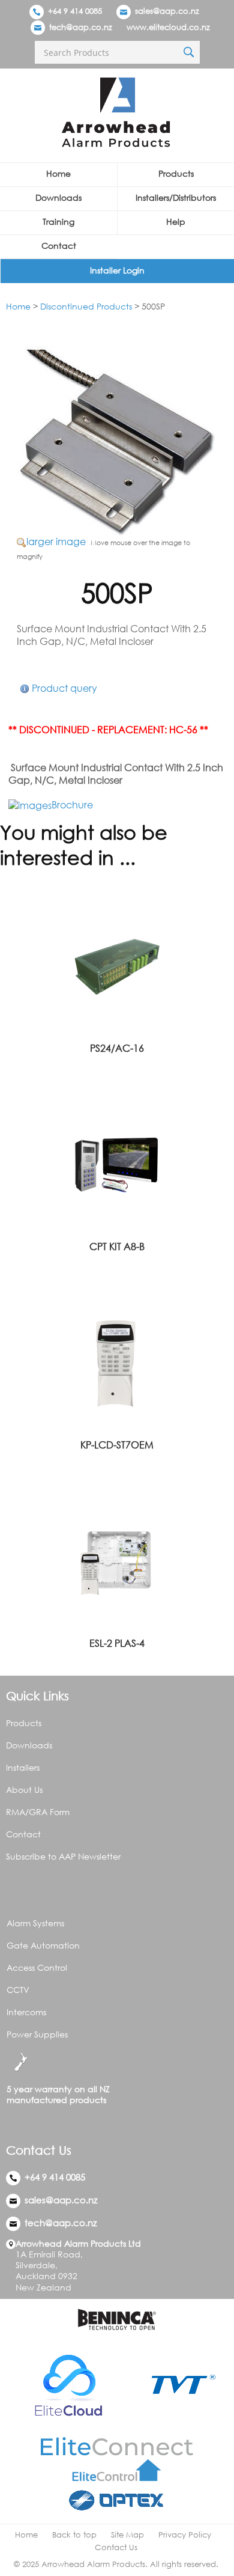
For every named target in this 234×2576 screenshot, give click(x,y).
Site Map (127, 2535)
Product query (64, 688)
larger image (56, 542)
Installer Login (117, 270)
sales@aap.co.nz (167, 11)
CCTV (18, 1990)
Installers (23, 1767)
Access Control (37, 1967)
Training (58, 221)
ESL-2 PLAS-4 (117, 1643)
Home (58, 173)
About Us (24, 1790)
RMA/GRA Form (38, 1812)
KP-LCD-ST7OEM (117, 1445)
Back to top (74, 2535)
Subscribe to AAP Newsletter (63, 1856)
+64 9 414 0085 (74, 11)
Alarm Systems (35, 1923)
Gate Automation (43, 1945)
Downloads (58, 197)
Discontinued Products (86, 306)
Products (176, 173)
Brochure (72, 805)
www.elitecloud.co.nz (168, 27)
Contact (59, 246)
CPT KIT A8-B (117, 1247)
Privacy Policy (185, 2535)
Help (176, 221)
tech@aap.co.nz (81, 27)
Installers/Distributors (176, 197)
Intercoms (26, 2012)
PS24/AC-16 (117, 1048)
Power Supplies (37, 2034)
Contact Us (116, 2547)
